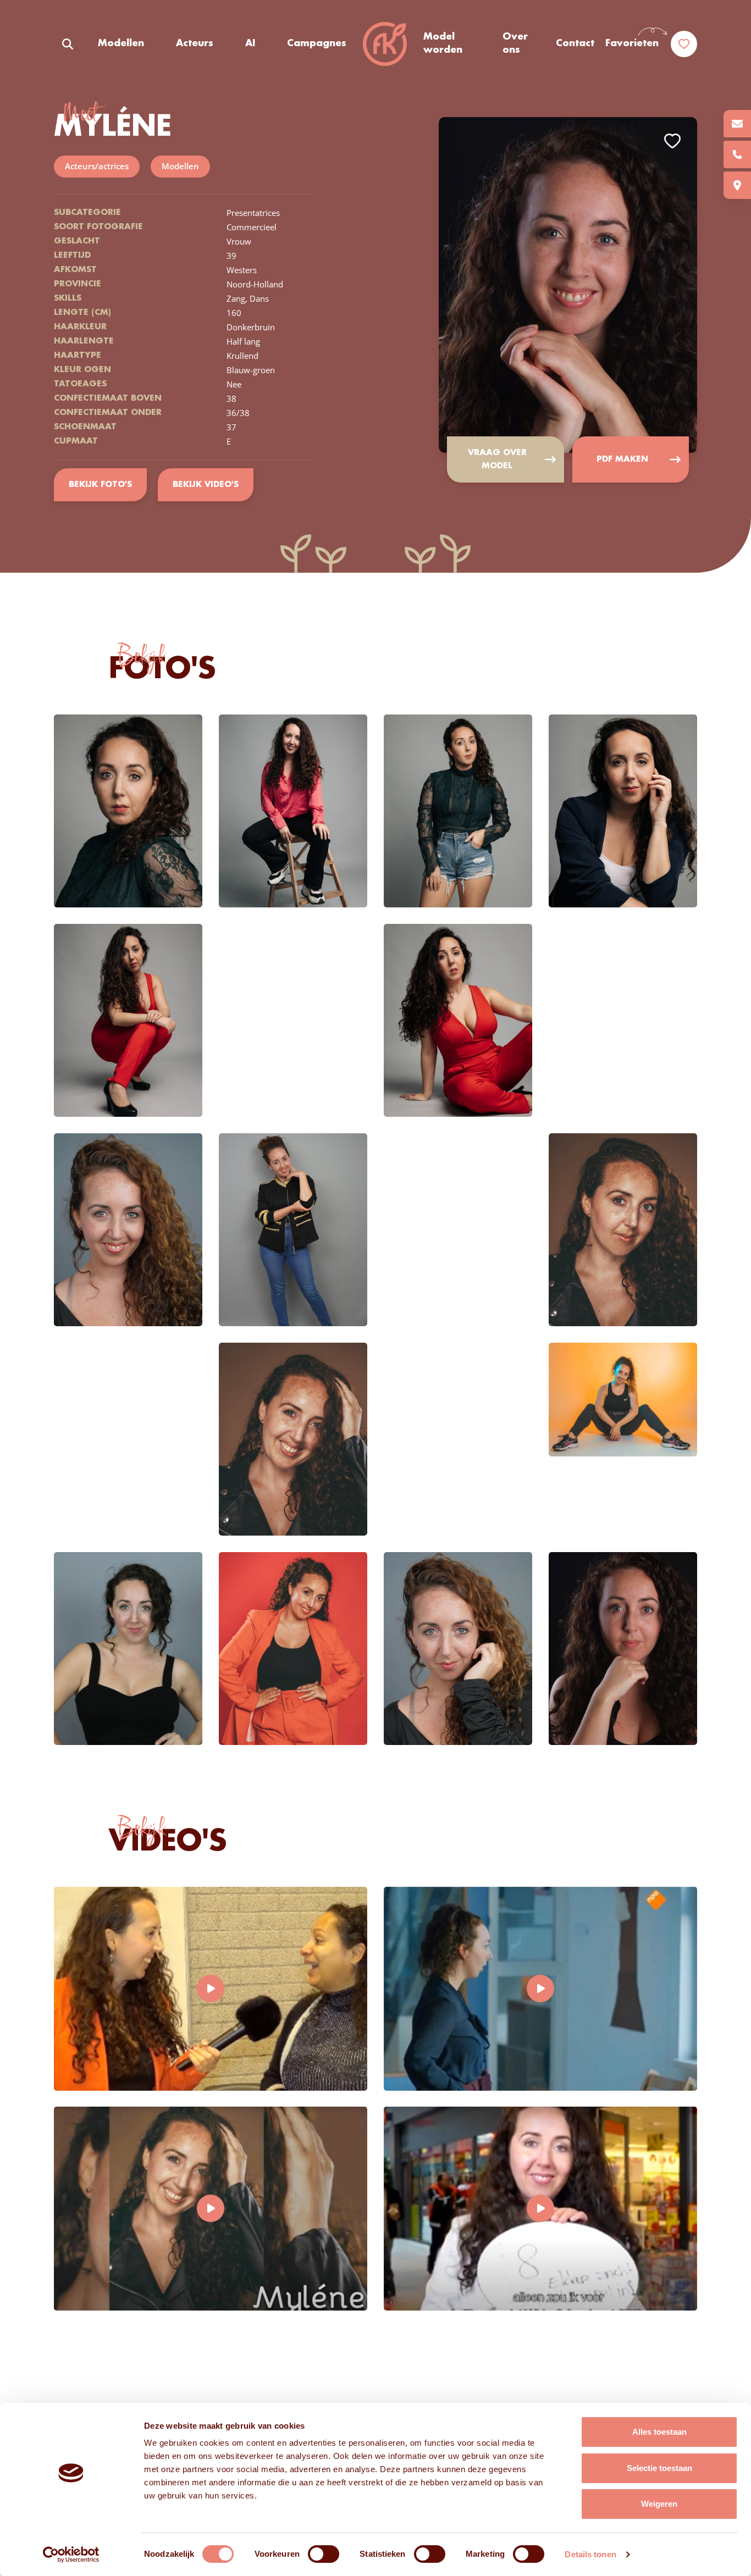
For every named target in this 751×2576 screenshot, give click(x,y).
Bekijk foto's (100, 485)
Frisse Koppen (385, 44)
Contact (575, 43)
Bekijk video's (206, 485)
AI (250, 43)
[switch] (324, 2554)
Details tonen (590, 2554)
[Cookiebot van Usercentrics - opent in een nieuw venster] (71, 2555)
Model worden (443, 43)
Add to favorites (672, 141)
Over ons (515, 43)
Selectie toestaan (659, 2468)
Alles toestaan (659, 2432)
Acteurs (195, 43)
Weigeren (659, 2504)
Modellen (121, 43)
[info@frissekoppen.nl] (737, 124)
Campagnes (317, 43)
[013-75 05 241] (737, 154)
